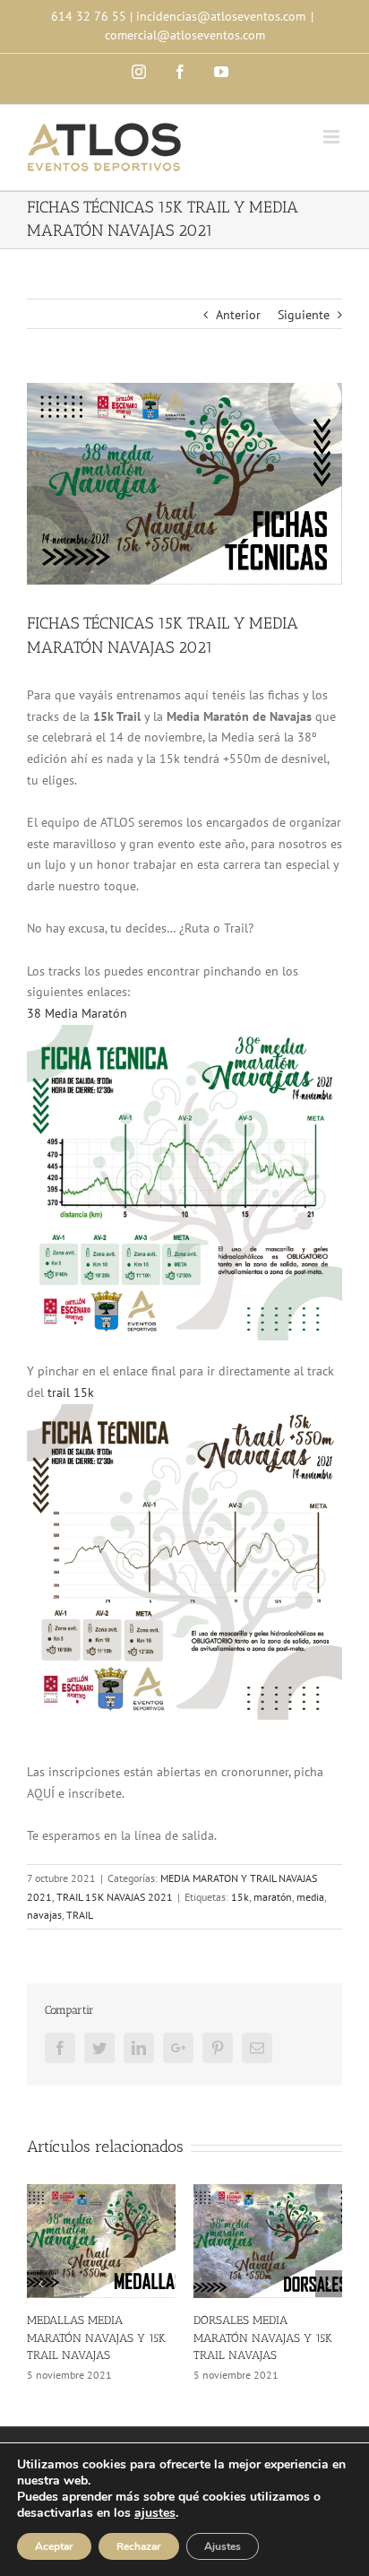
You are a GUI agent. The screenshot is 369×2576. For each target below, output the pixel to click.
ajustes (155, 2513)
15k (240, 1897)
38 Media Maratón (77, 1013)
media (310, 1897)
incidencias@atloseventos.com (221, 16)
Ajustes (223, 2546)
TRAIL (80, 1915)
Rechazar (139, 2546)
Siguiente (304, 315)
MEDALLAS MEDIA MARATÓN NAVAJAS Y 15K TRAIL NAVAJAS (96, 2337)
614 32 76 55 (89, 16)
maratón (273, 1897)
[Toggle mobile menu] (333, 137)
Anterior (238, 315)
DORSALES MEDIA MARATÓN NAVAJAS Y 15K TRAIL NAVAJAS (263, 2337)
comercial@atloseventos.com (185, 35)
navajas (44, 1915)
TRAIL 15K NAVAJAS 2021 (115, 1897)
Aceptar (54, 2546)
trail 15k (71, 1392)
